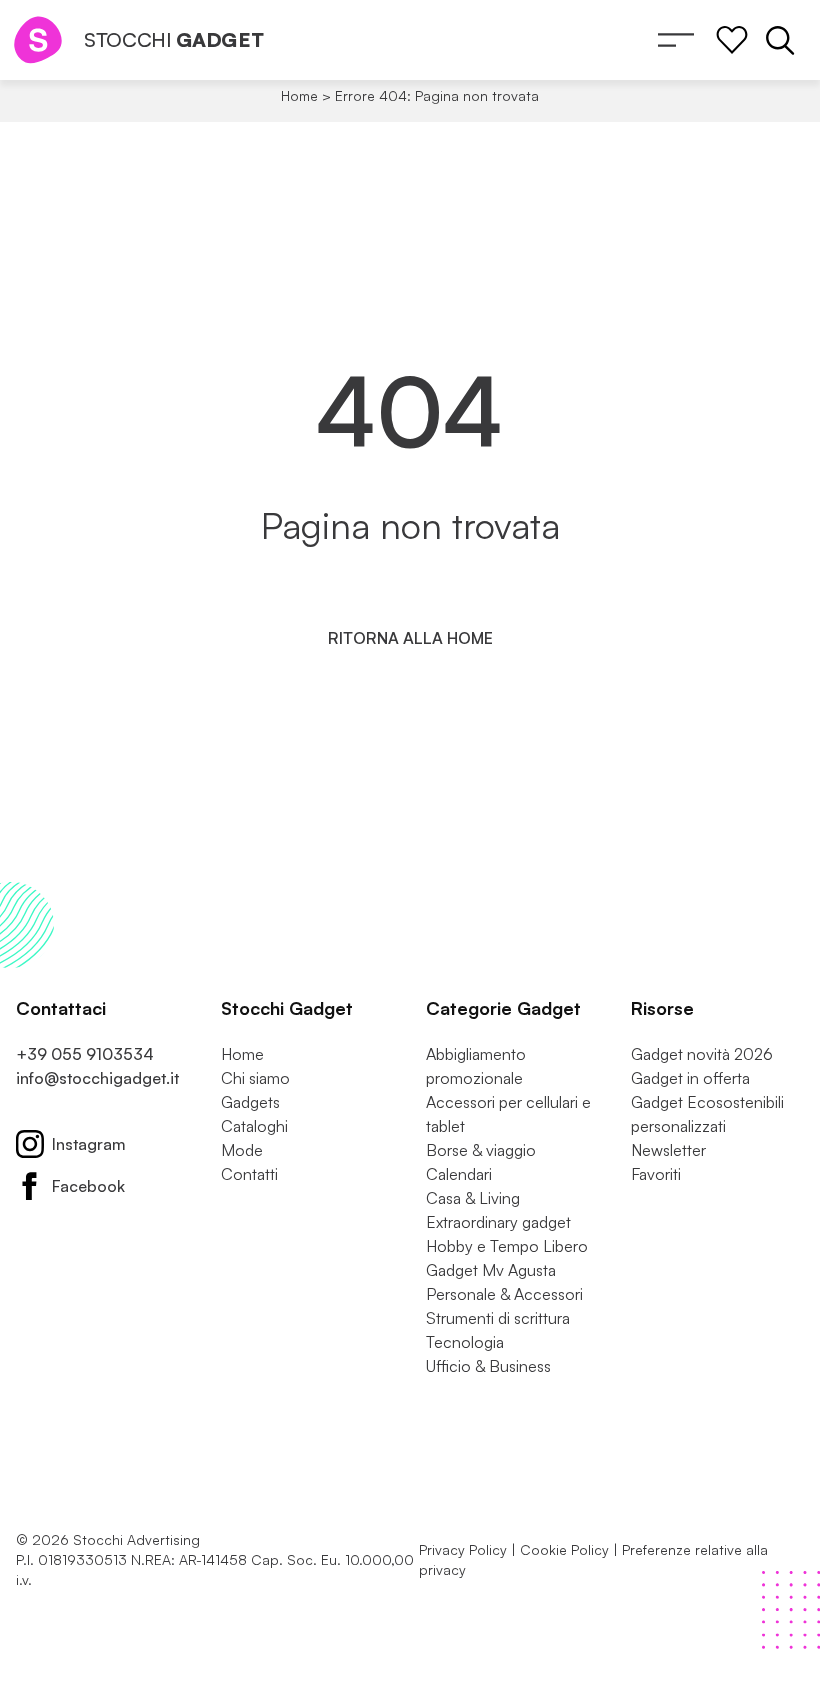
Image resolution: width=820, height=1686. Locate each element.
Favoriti (656, 1174)
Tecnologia (465, 1342)
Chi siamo (255, 1078)
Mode (242, 1150)
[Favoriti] (732, 40)
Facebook (88, 1186)
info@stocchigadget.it (97, 1078)
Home (299, 95)
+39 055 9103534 (85, 1054)
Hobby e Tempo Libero (507, 1246)
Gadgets (250, 1102)
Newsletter (668, 1150)
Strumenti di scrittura (498, 1318)
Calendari (459, 1174)
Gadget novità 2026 (702, 1054)
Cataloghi (254, 1126)
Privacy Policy (463, 1549)
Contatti (249, 1174)
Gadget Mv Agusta (491, 1270)
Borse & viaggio (481, 1150)
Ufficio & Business (488, 1366)
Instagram (89, 1144)
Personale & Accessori (504, 1294)
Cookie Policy (564, 1549)
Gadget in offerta (690, 1078)
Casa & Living (473, 1198)
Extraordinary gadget (498, 1222)
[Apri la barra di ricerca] (780, 40)
